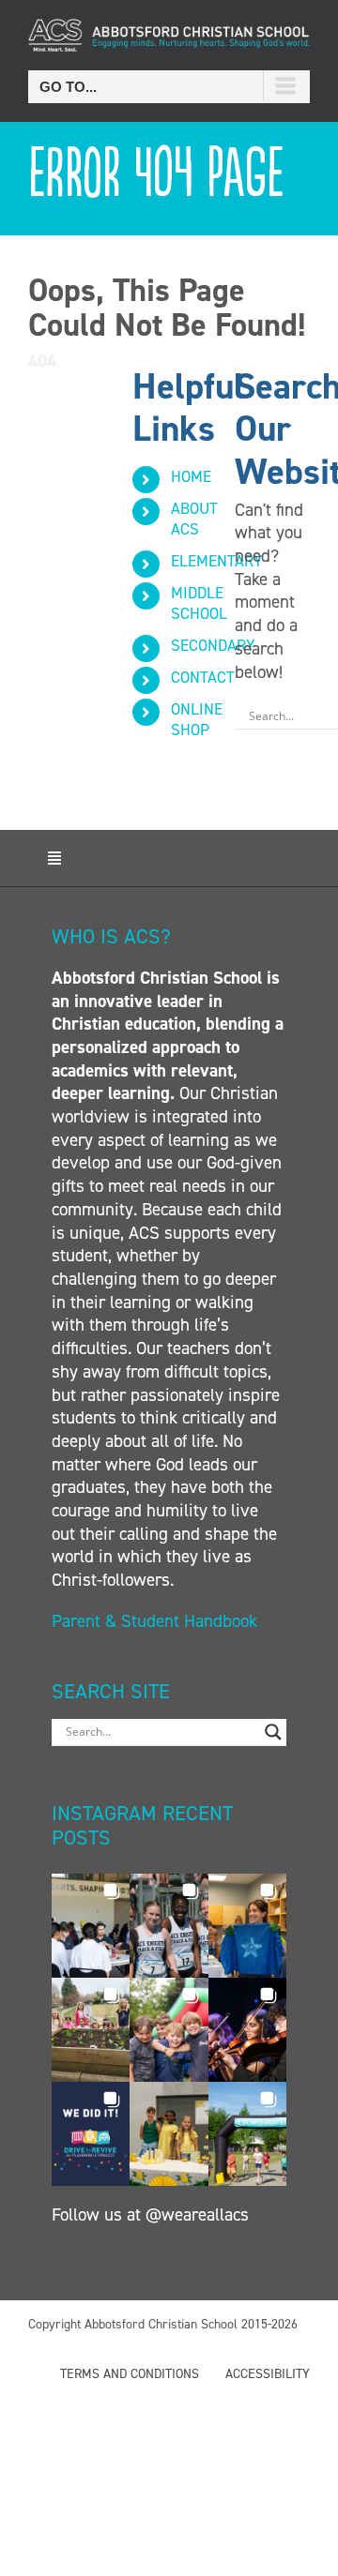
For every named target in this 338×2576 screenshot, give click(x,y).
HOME (191, 476)
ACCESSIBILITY (268, 2374)
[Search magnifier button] (273, 1732)
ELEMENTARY (216, 561)
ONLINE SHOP (197, 719)
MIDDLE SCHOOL (199, 603)
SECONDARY (213, 645)
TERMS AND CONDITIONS (130, 2374)
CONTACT (203, 677)
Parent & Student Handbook (157, 1621)
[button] (91, 1926)
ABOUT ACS (194, 519)
